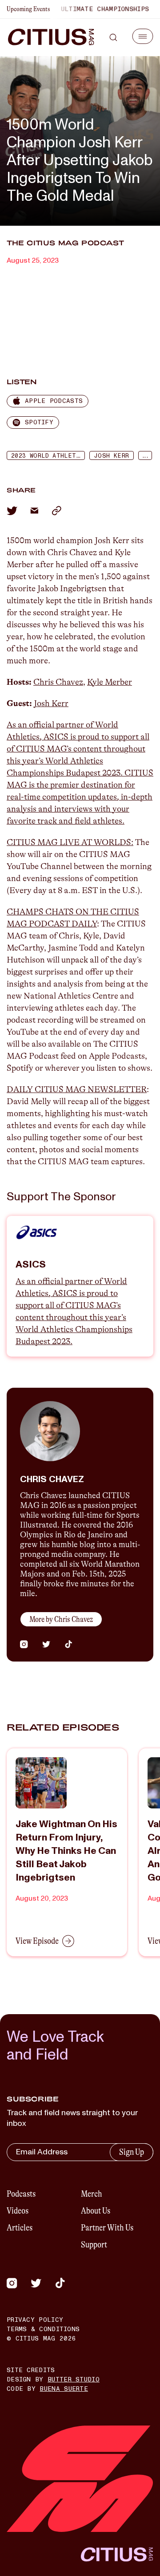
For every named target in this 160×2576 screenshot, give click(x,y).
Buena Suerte (64, 2389)
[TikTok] (60, 2283)
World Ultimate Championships (82, 9)
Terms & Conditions (43, 2329)
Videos (18, 2211)
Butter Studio (74, 2379)
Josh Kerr (112, 456)
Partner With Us (107, 2228)
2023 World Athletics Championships (48, 456)
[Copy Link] (56, 511)
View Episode (37, 1941)
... (145, 456)
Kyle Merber (110, 682)
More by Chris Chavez (61, 1619)
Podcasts (21, 2194)
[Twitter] (36, 2283)
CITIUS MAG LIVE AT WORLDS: (70, 842)
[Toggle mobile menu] (143, 36)
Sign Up (132, 2152)
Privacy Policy (35, 2320)
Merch (92, 2194)
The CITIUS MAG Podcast (65, 243)
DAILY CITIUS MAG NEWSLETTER (77, 1089)
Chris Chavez (58, 682)
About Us (96, 2211)
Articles (20, 2228)
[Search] (113, 37)
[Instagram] (12, 2283)
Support (94, 2245)
